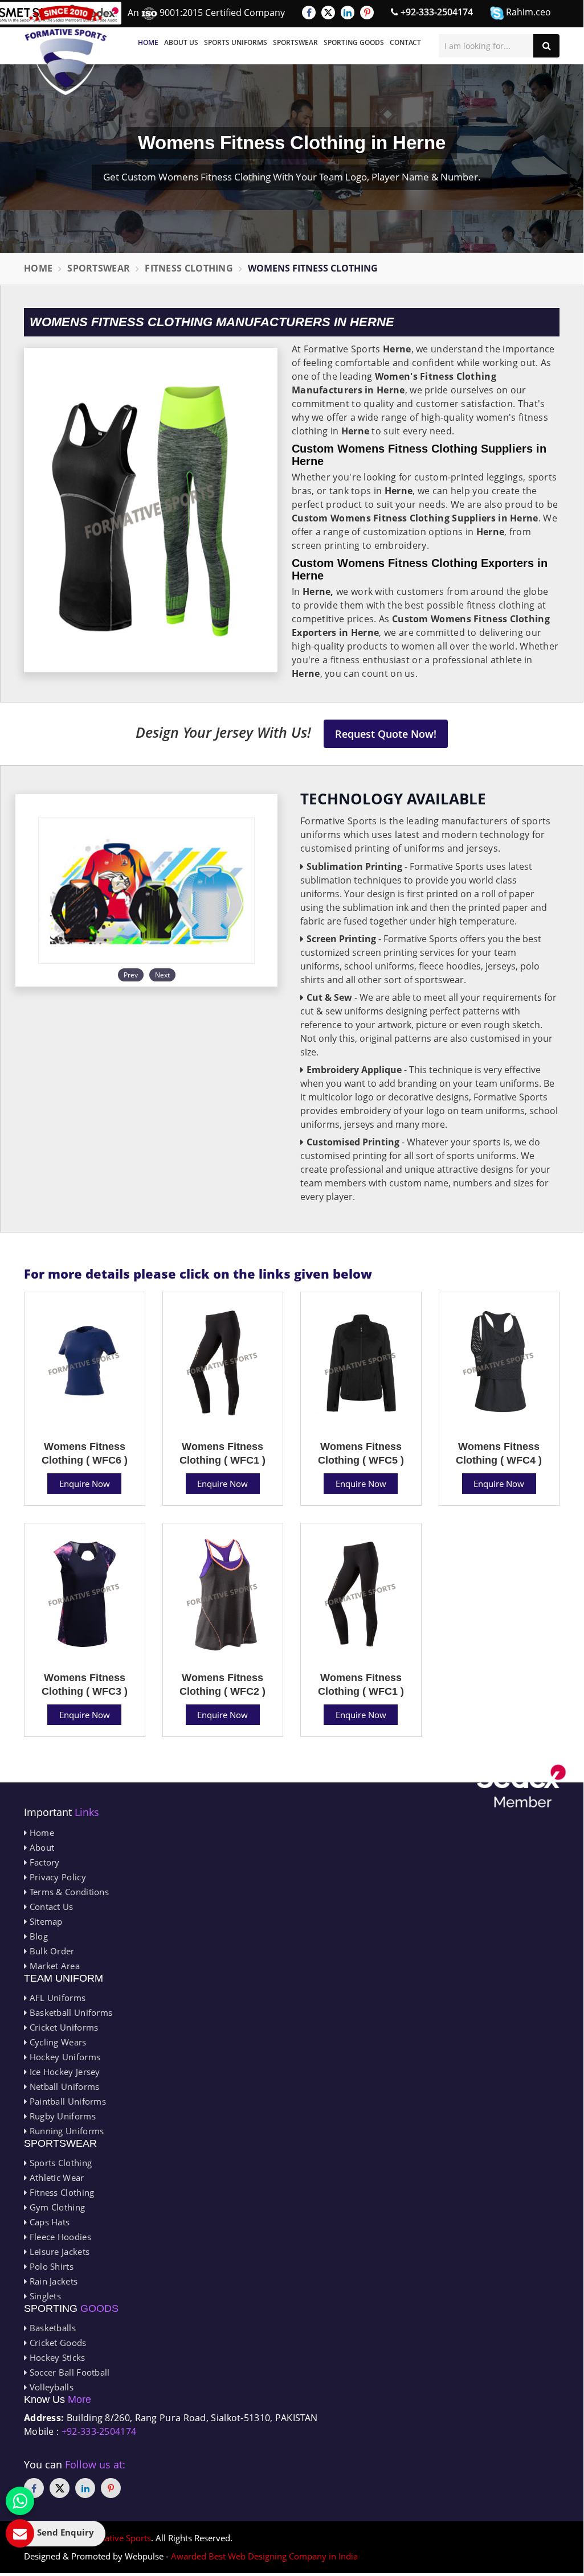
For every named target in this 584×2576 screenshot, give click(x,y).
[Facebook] (309, 13)
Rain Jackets (52, 2281)
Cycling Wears (56, 2042)
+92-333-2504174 (436, 12)
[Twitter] (328, 13)
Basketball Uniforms (70, 2012)
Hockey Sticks (56, 2357)
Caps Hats (48, 2222)
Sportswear (295, 42)
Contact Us (50, 1907)
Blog (37, 1936)
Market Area (53, 1966)
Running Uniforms (65, 2131)
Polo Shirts (50, 2266)
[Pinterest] (367, 13)
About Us (181, 42)
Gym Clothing (56, 2207)
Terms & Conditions (68, 1892)
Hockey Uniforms (64, 2057)
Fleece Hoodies (59, 2237)
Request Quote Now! (386, 734)
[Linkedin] (348, 13)
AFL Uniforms (56, 1998)
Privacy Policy (56, 1877)
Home (148, 42)
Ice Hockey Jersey (63, 2072)
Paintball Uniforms (66, 2101)
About (40, 1847)
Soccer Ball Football (68, 2372)
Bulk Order (50, 1951)
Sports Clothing (59, 2163)
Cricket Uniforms (62, 2027)
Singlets (44, 2296)
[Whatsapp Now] (20, 2501)
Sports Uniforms (236, 42)
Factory (43, 1862)
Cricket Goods (56, 2343)
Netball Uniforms (63, 2086)
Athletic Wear (55, 2178)
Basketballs (51, 2328)
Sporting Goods (354, 42)
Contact (405, 42)
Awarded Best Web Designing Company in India (264, 2556)
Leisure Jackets (58, 2252)
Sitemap (44, 1921)
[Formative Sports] (66, 50)
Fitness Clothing (189, 268)
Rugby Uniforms (61, 2116)
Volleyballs (50, 2387)
